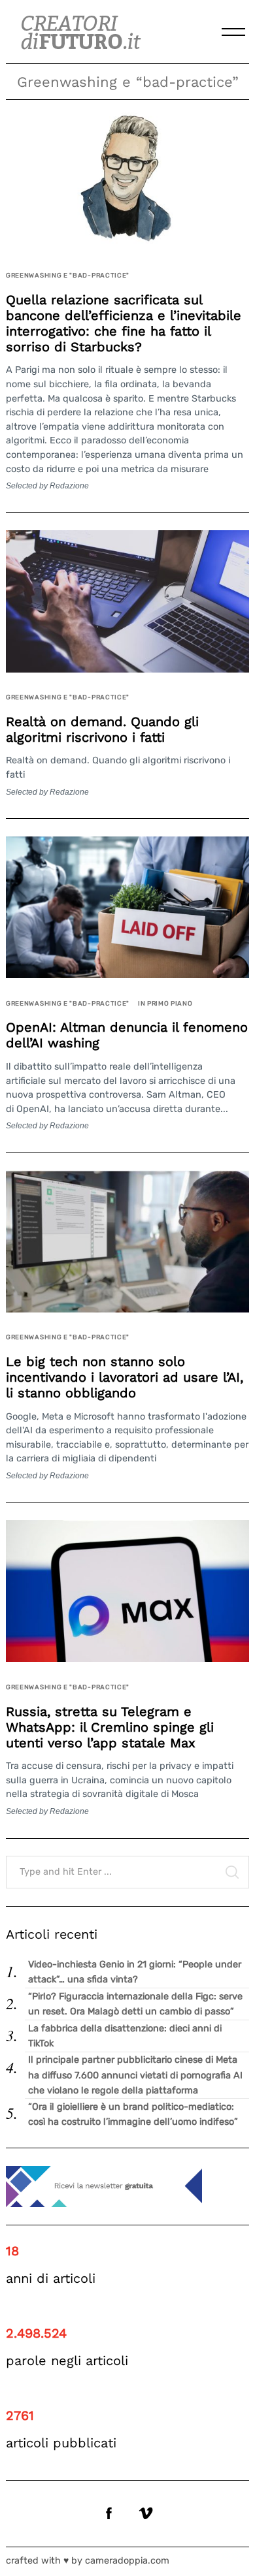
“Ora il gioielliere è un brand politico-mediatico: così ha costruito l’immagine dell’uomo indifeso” (133, 2114)
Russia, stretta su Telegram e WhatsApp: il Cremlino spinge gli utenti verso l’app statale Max (110, 1727)
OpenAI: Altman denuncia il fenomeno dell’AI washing (127, 1035)
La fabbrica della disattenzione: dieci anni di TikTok (125, 2036)
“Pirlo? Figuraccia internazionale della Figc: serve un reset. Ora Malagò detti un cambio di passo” (135, 2004)
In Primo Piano (165, 1003)
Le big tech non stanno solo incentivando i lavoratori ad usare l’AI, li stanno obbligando (125, 1377)
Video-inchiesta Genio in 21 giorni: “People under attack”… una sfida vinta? (135, 1972)
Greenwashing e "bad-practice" (68, 275)
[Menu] (233, 32)
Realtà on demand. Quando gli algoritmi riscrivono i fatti (102, 729)
